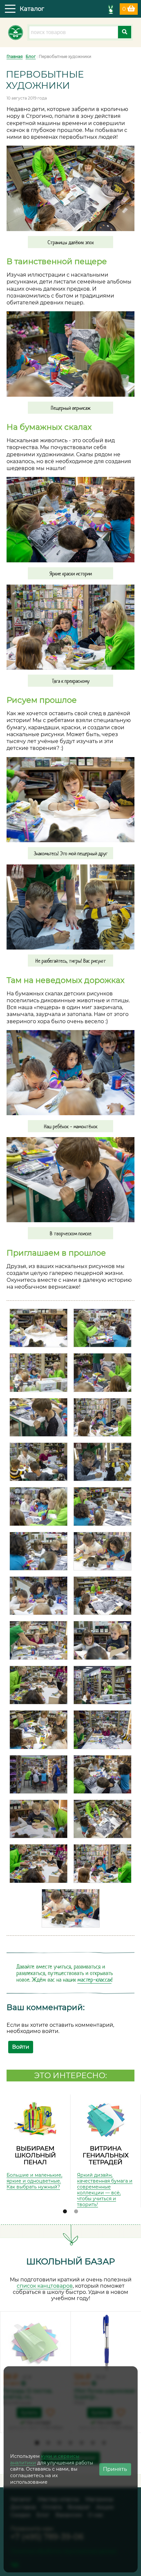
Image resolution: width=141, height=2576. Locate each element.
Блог (31, 56)
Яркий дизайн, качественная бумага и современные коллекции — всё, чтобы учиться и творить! (105, 2190)
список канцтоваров (45, 2286)
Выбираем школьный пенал (35, 2155)
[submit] (125, 32)
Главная (15, 56)
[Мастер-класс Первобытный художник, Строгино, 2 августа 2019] (102, 1730)
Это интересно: (70, 2075)
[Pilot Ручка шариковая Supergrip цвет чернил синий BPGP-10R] (106, 2343)
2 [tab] (76, 2212)
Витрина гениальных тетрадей (106, 2155)
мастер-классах (94, 1980)
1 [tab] (65, 2212)
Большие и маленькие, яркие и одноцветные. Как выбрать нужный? (34, 2181)
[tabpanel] (35, 2142)
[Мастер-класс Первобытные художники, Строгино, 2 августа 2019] (39, 1328)
